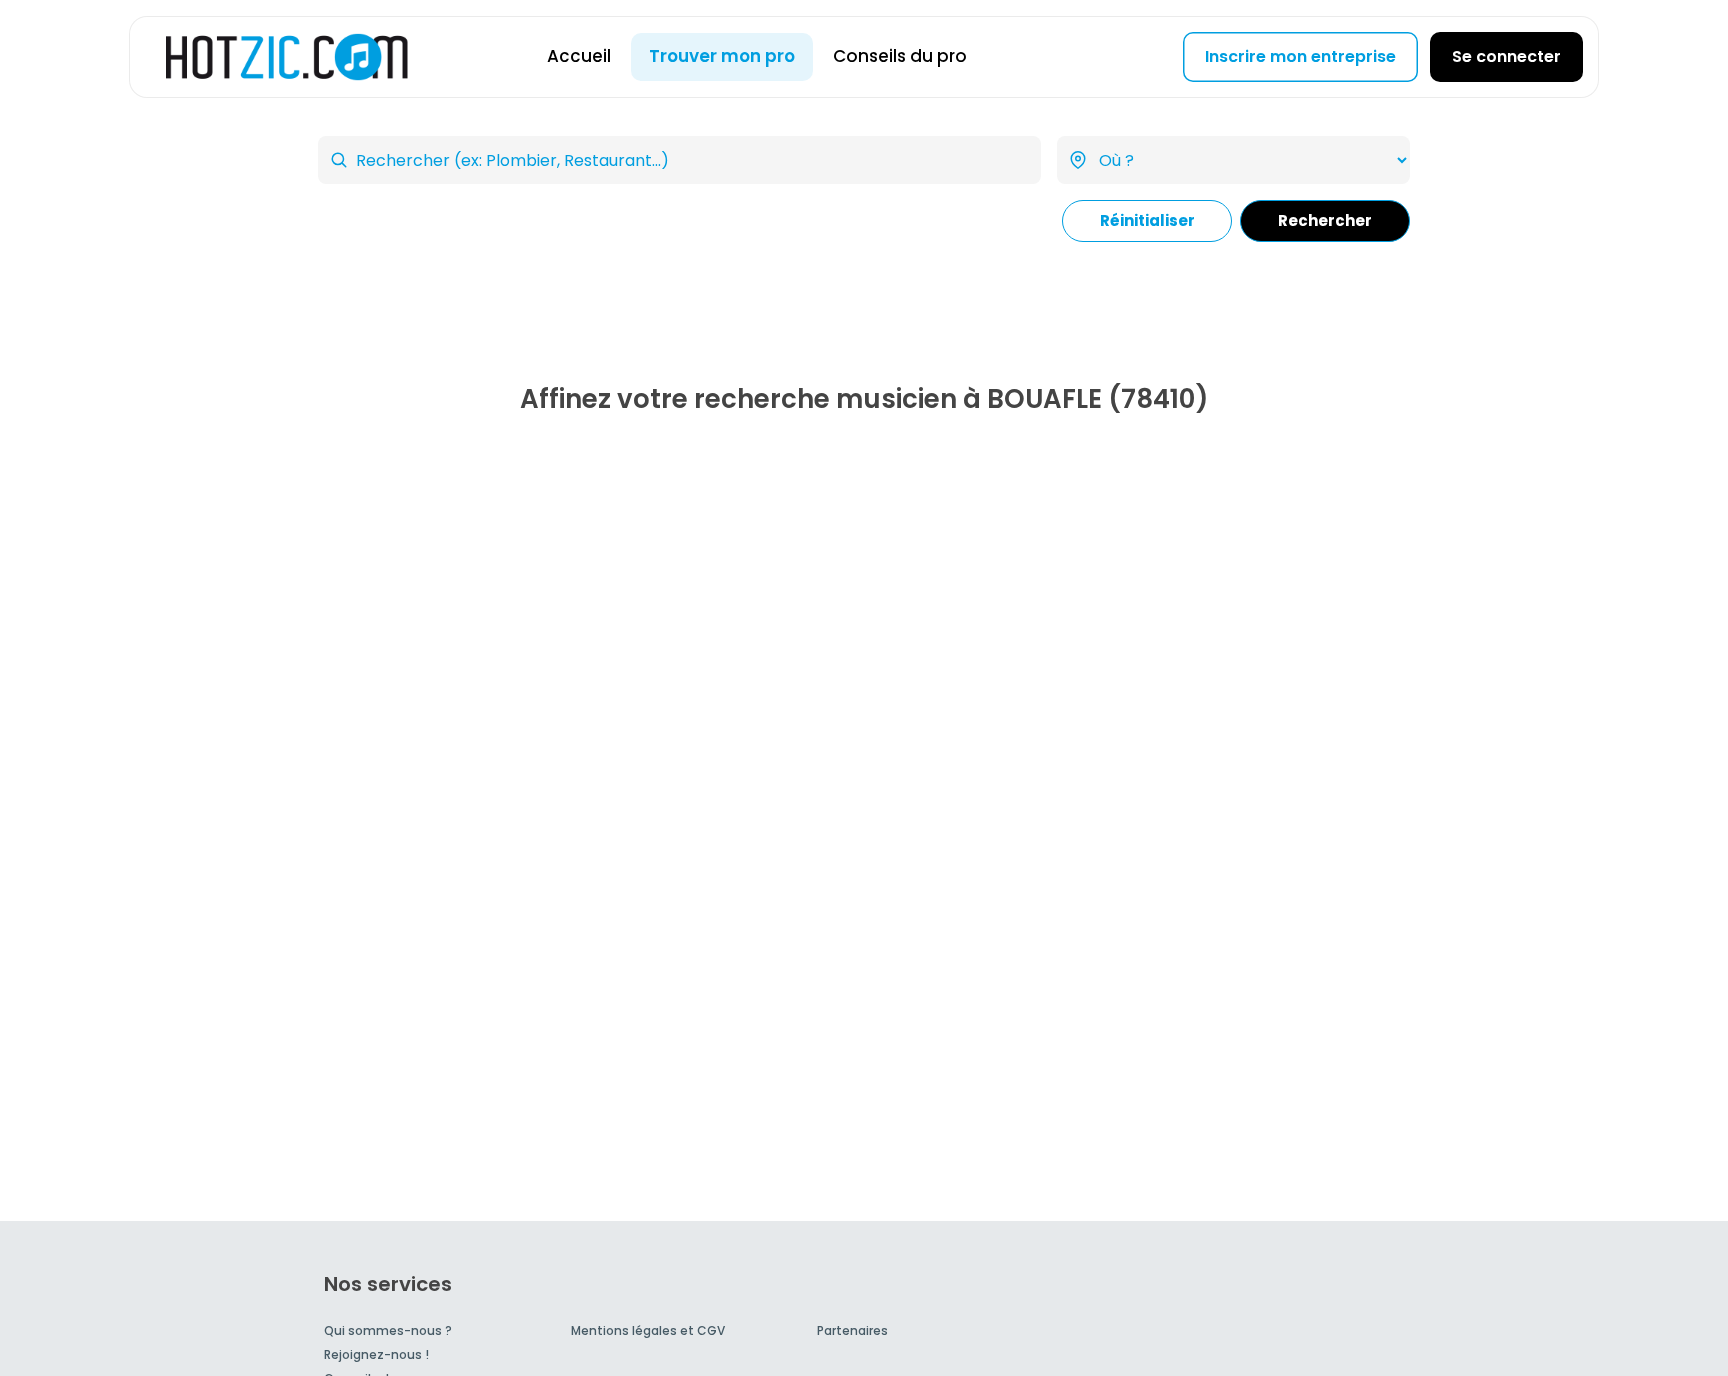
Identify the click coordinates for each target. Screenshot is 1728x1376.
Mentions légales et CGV (648, 1330)
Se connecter (1506, 56)
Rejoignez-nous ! (376, 1354)
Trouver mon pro (722, 56)
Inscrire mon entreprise (1300, 56)
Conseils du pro (900, 56)
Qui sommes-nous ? (388, 1330)
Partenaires (852, 1330)
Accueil (579, 56)
